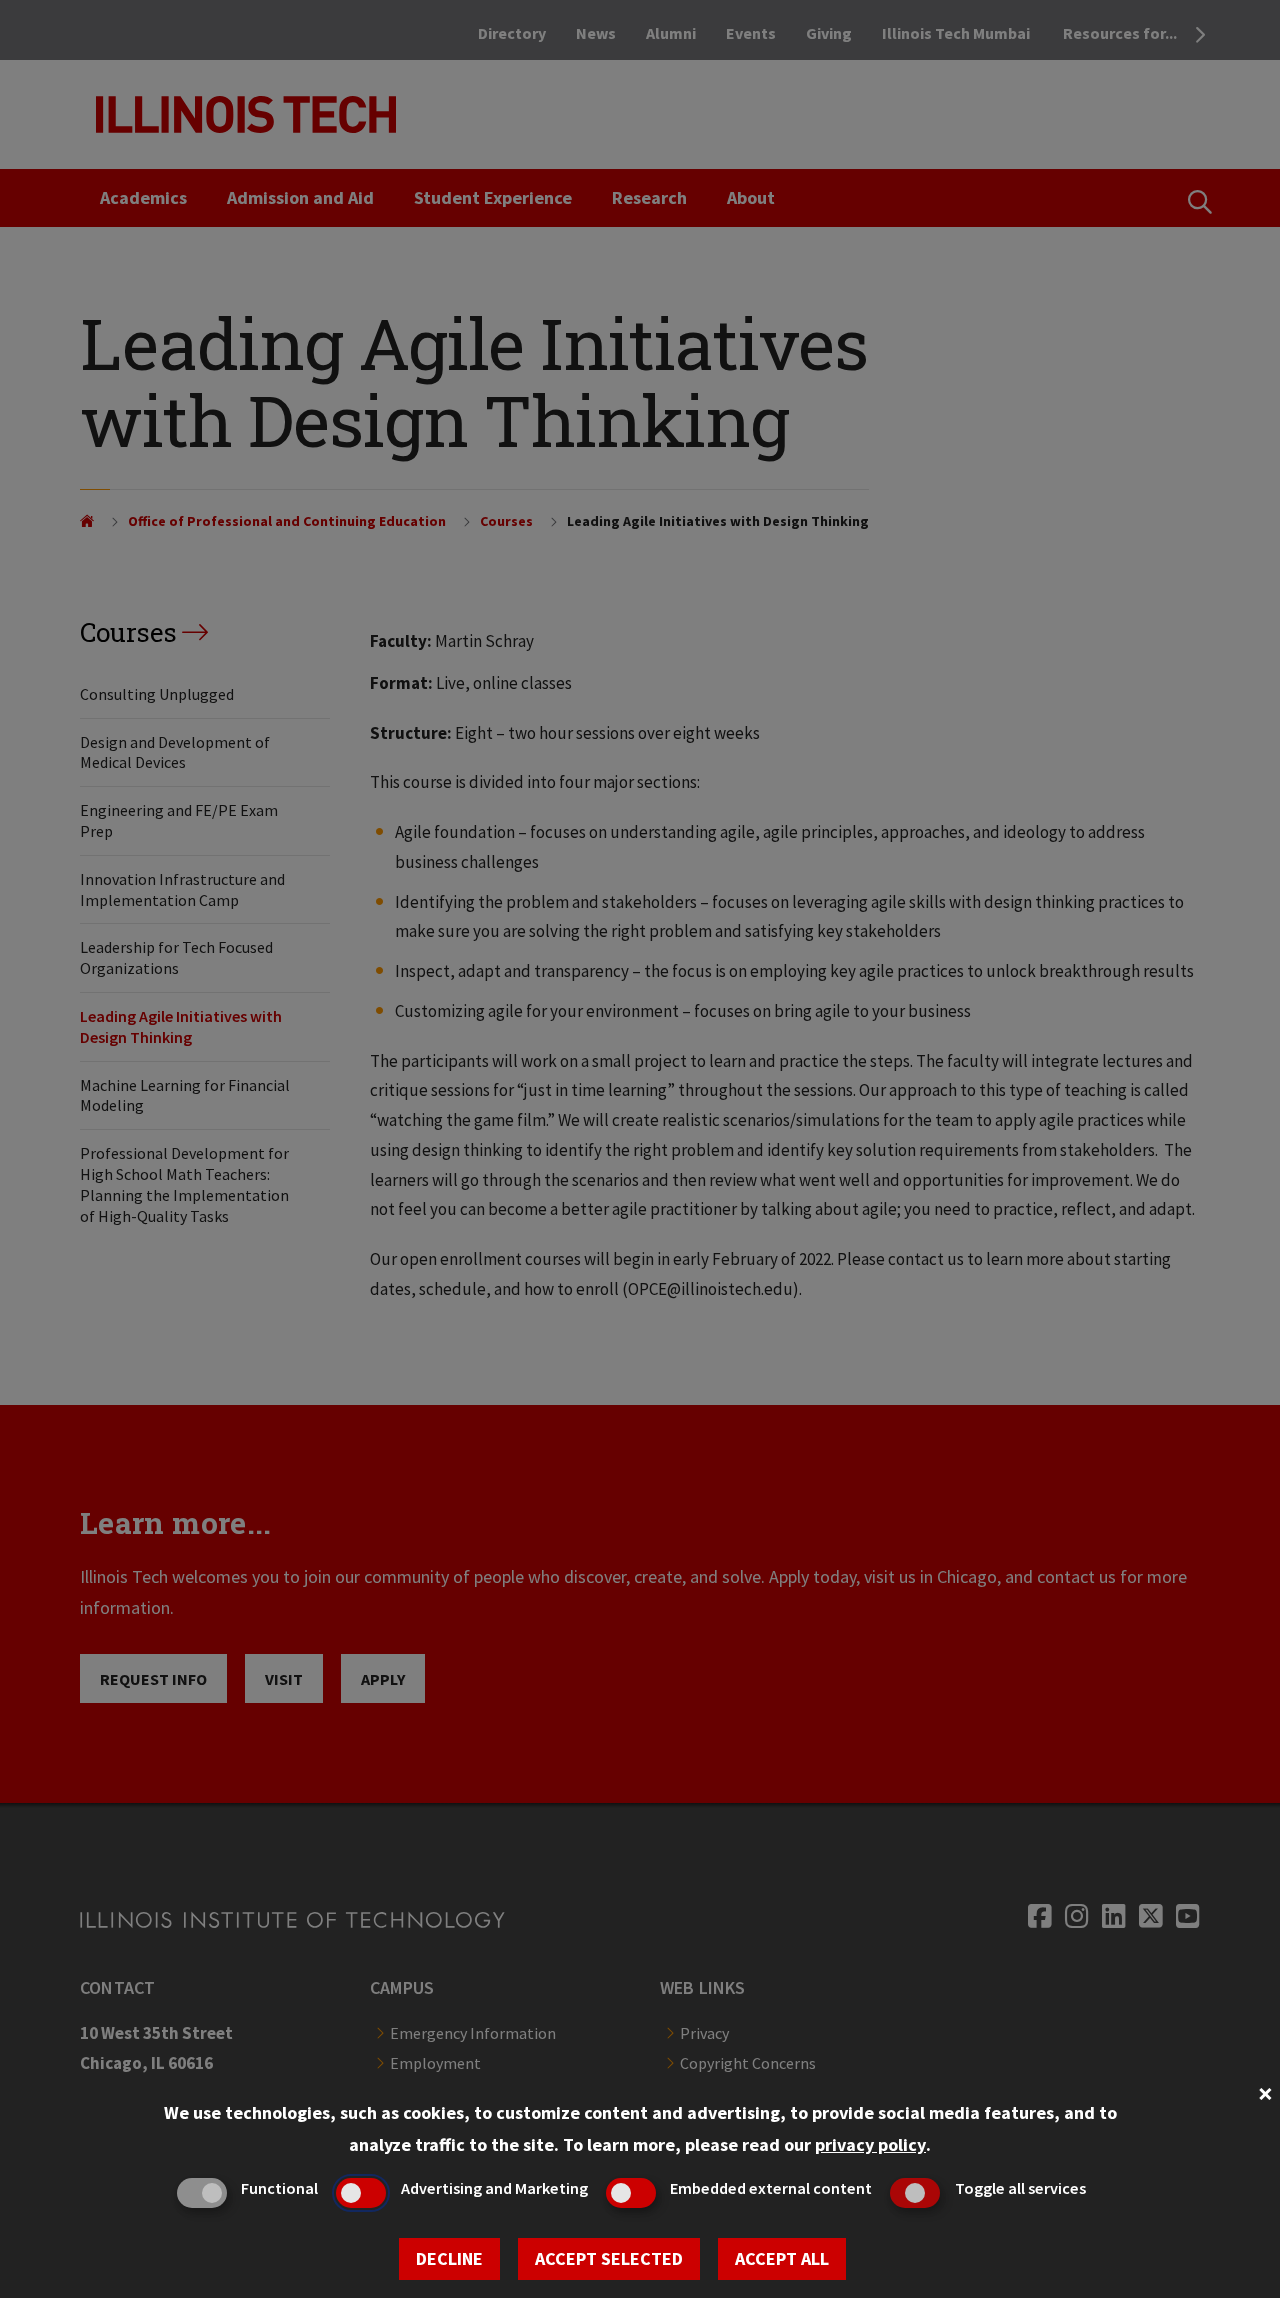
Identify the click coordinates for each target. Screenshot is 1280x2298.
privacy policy (870, 2144)
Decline (449, 2258)
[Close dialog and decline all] (1265, 2091)
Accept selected (609, 2258)
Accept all (782, 2258)
